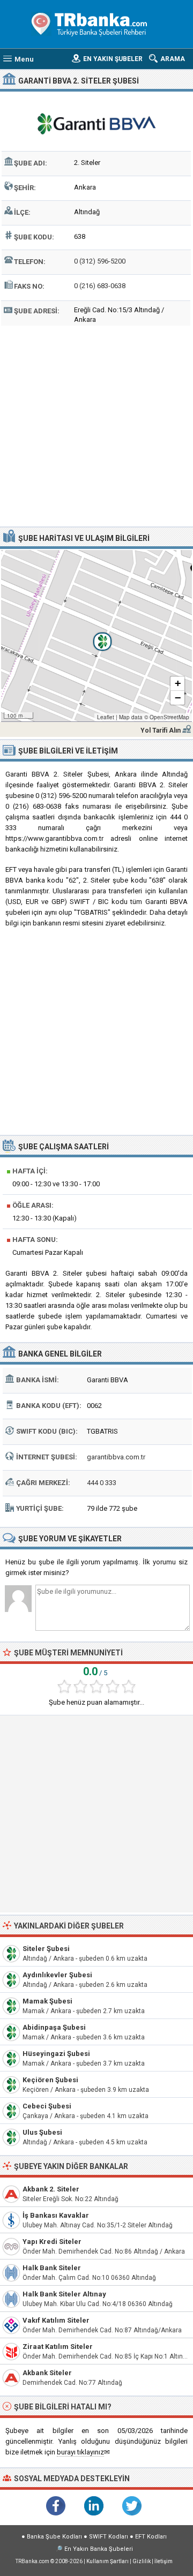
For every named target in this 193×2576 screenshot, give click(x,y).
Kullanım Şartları (107, 2561)
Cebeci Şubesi (47, 2106)
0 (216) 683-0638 (100, 286)
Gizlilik (142, 2561)
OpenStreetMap (169, 717)
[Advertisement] (96, 425)
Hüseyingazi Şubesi (56, 2054)
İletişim (164, 2561)
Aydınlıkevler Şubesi (57, 1975)
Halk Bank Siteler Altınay (64, 2294)
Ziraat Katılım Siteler (58, 2347)
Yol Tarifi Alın (161, 730)
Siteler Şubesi (46, 1949)
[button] (96, 636)
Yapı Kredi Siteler (52, 2242)
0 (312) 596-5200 (100, 261)
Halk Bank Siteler (52, 2268)
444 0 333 (102, 1483)
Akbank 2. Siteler (51, 2189)
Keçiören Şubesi (50, 2080)
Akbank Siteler (47, 2373)
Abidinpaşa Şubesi (54, 2027)
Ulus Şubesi (42, 2132)
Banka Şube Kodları (54, 2537)
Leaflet (106, 717)
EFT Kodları (151, 2537)
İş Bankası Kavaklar (56, 2215)
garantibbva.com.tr (116, 1457)
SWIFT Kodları (109, 2537)
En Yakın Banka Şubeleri (99, 2549)
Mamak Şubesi (47, 2001)
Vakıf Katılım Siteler (56, 2320)
